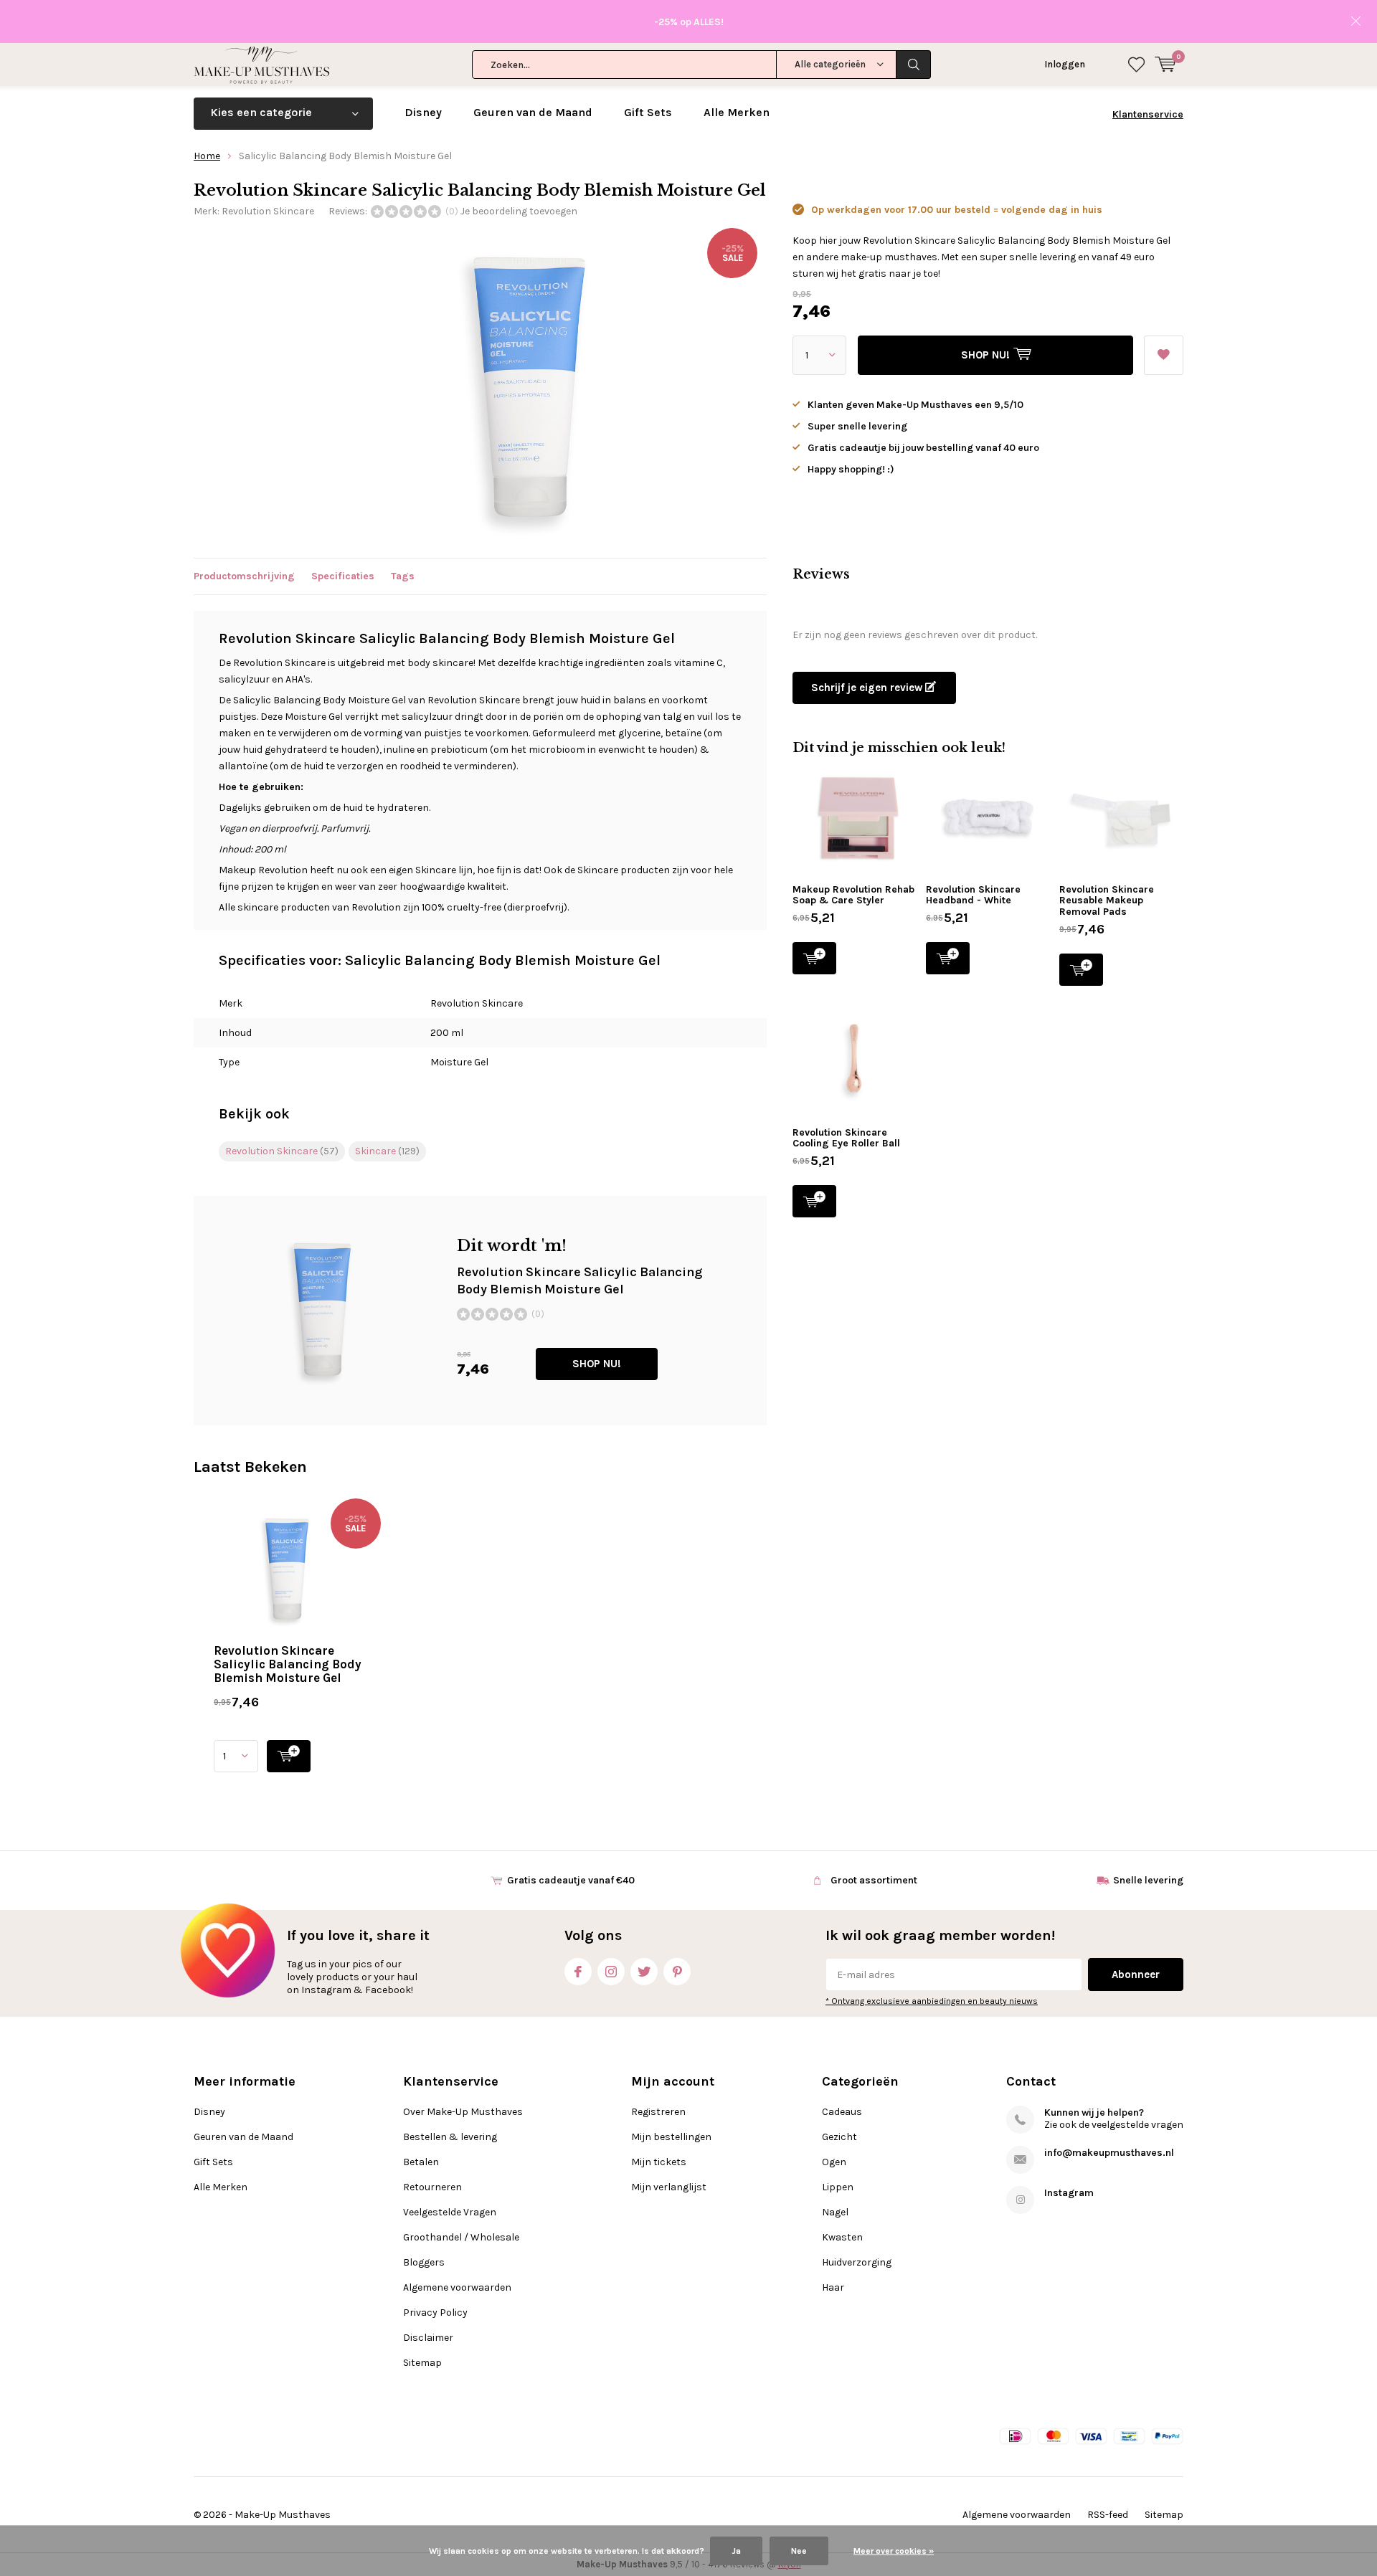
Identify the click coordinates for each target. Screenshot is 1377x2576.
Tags (403, 576)
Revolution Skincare (268, 211)
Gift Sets (648, 112)
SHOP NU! (597, 1364)
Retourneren (432, 2187)
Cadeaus (842, 2112)
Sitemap (422, 2363)
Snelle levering (1148, 1880)
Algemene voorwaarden (457, 2287)
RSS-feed (1108, 2515)
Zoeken (914, 65)
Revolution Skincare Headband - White (973, 895)
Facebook (578, 1972)
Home (207, 156)
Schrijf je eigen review (868, 688)
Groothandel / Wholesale (461, 2237)
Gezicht (839, 2137)
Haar (833, 2287)
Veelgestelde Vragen (450, 2212)
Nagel (835, 2212)
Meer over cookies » (894, 2551)
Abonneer (1136, 1974)
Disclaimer (428, 2338)
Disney (423, 112)
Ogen (834, 2162)
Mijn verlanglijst (669, 2187)
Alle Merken (737, 112)
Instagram (611, 1972)
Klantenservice (1148, 114)
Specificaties (343, 576)
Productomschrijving (244, 576)
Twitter (644, 1972)
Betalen (421, 2162)
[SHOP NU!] (289, 1756)
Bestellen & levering (450, 2137)
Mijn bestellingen (671, 2137)
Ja (736, 2551)
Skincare (387, 1151)
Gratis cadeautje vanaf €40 (571, 1880)
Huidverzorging (857, 2262)
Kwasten (842, 2237)
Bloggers (424, 2262)
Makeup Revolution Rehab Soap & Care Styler (853, 895)
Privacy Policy (435, 2313)
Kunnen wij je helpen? (1094, 2112)
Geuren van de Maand (533, 112)
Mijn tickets (659, 2162)
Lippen (838, 2187)
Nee (799, 2551)
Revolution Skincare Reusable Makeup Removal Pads (1107, 900)
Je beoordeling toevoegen (519, 211)
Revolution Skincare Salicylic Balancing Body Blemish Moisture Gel (288, 1664)
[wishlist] (1136, 65)
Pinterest (677, 1972)
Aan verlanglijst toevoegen (1164, 355)
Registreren (658, 2112)
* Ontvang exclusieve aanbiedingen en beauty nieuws (932, 2001)
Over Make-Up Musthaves (463, 2112)
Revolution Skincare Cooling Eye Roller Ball (846, 1138)
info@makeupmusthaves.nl (1109, 2153)
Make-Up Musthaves (283, 2515)
